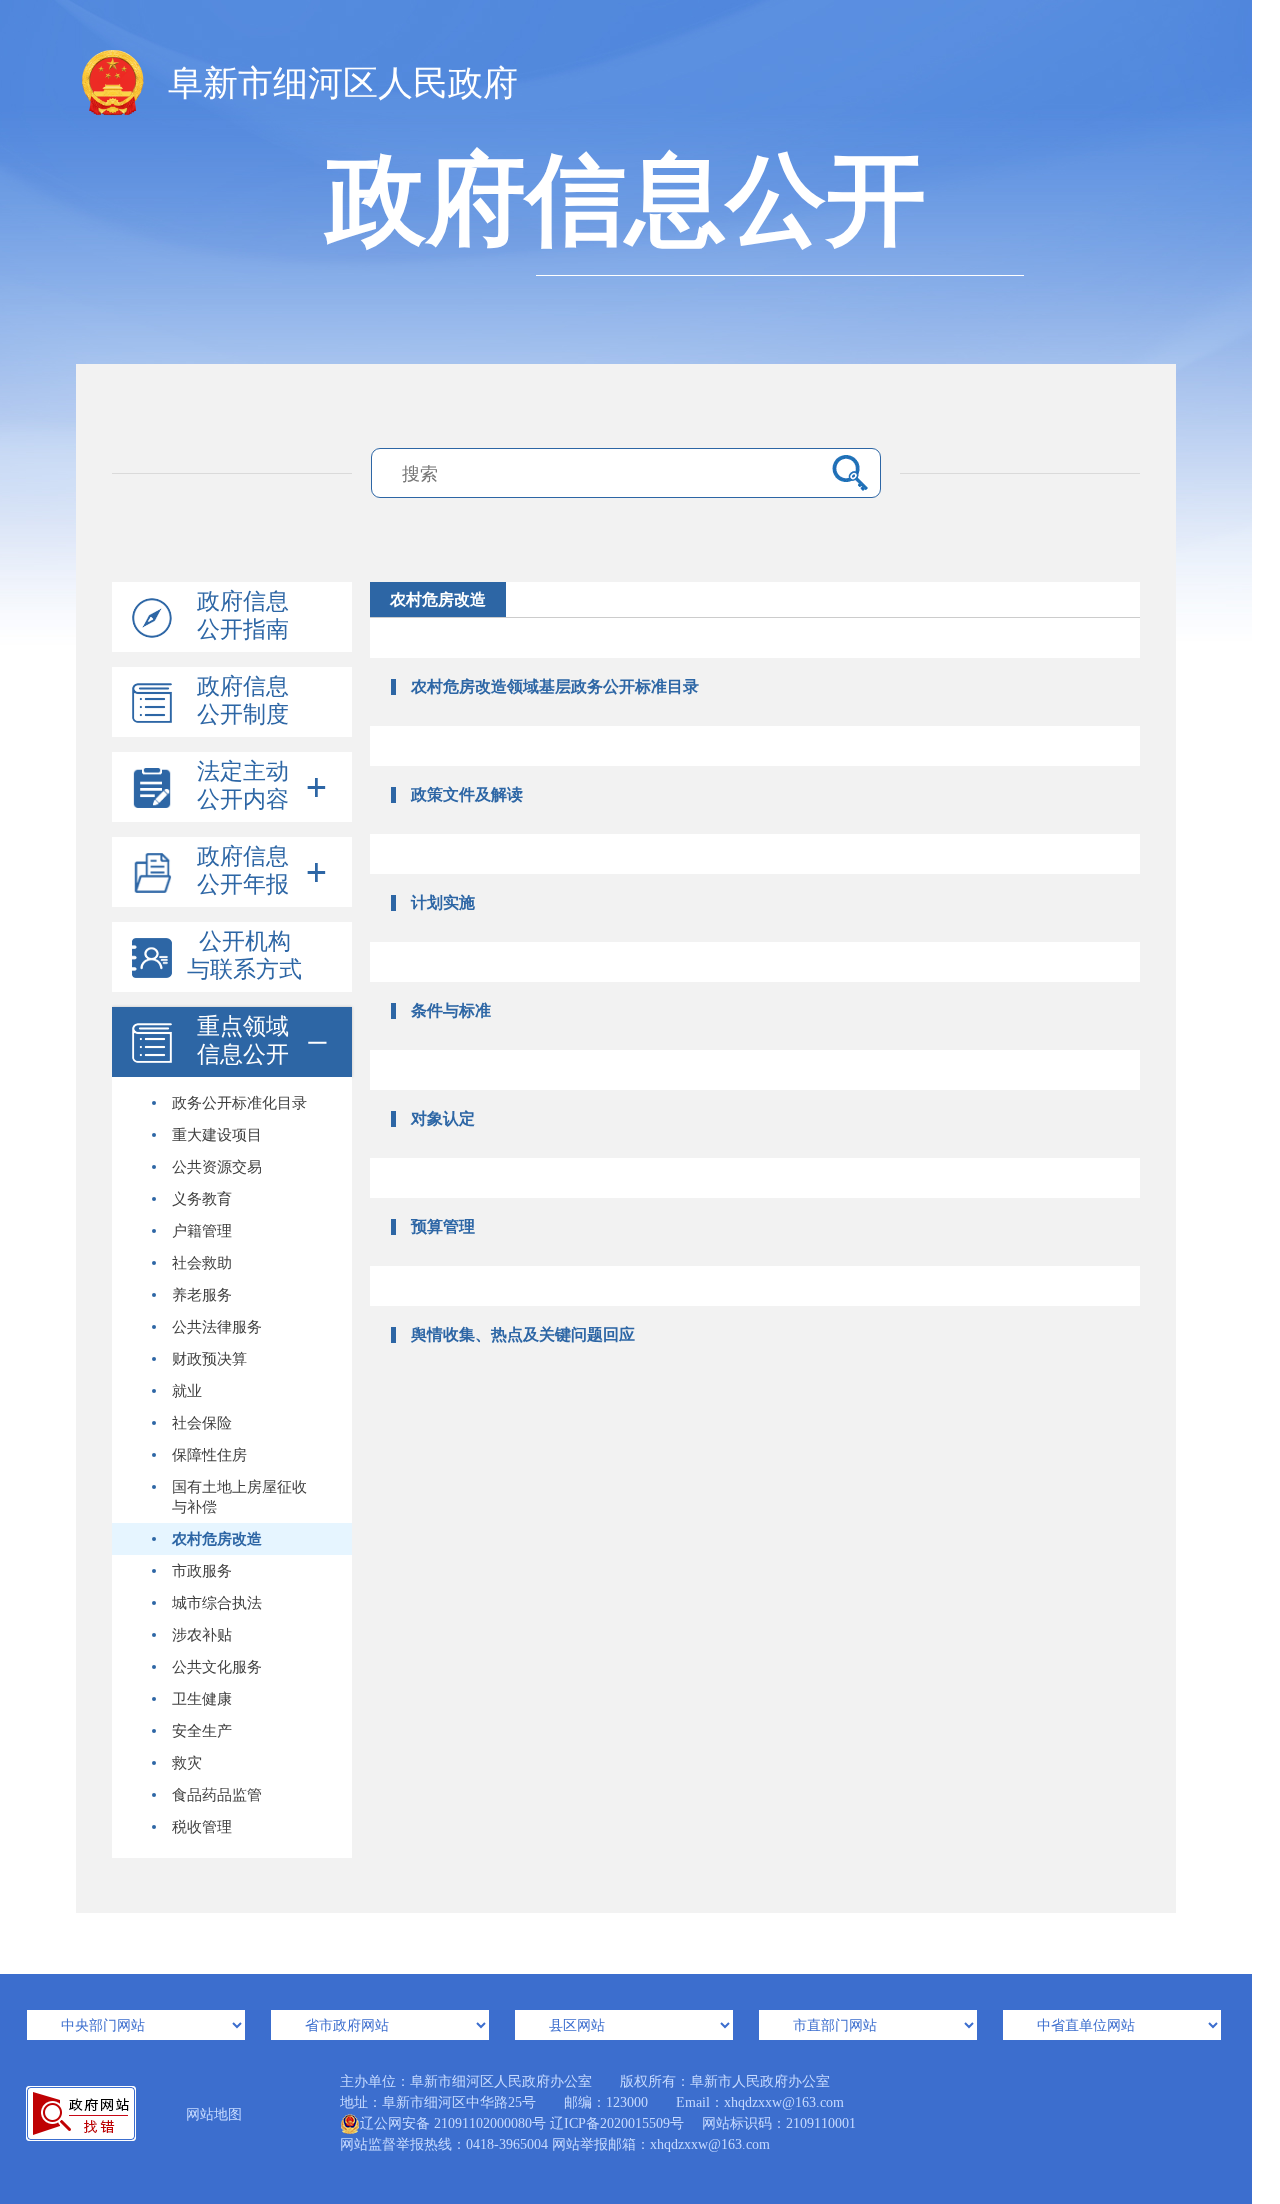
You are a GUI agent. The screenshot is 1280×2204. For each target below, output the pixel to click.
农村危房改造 (217, 1539)
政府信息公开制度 (243, 700)
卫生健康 (202, 1699)
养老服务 (202, 1295)
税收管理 (202, 1827)
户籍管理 (202, 1231)
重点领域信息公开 (243, 1040)
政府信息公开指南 (243, 615)
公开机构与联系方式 (244, 955)
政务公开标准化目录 (239, 1103)
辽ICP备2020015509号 (617, 2123)
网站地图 (214, 2114)
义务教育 (202, 1199)
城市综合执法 (217, 1603)
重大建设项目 (217, 1135)
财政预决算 (209, 1359)
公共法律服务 (217, 1327)
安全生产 (202, 1731)
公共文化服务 (217, 1667)
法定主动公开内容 (243, 785)
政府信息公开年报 (243, 870)
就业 (187, 1391)
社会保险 (202, 1423)
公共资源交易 (217, 1167)
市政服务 (202, 1571)
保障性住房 (209, 1455)
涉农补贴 (202, 1635)
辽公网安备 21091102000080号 (453, 2123)
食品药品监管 (217, 1795)
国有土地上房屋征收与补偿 (239, 1497)
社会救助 (202, 1263)
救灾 (187, 1763)
